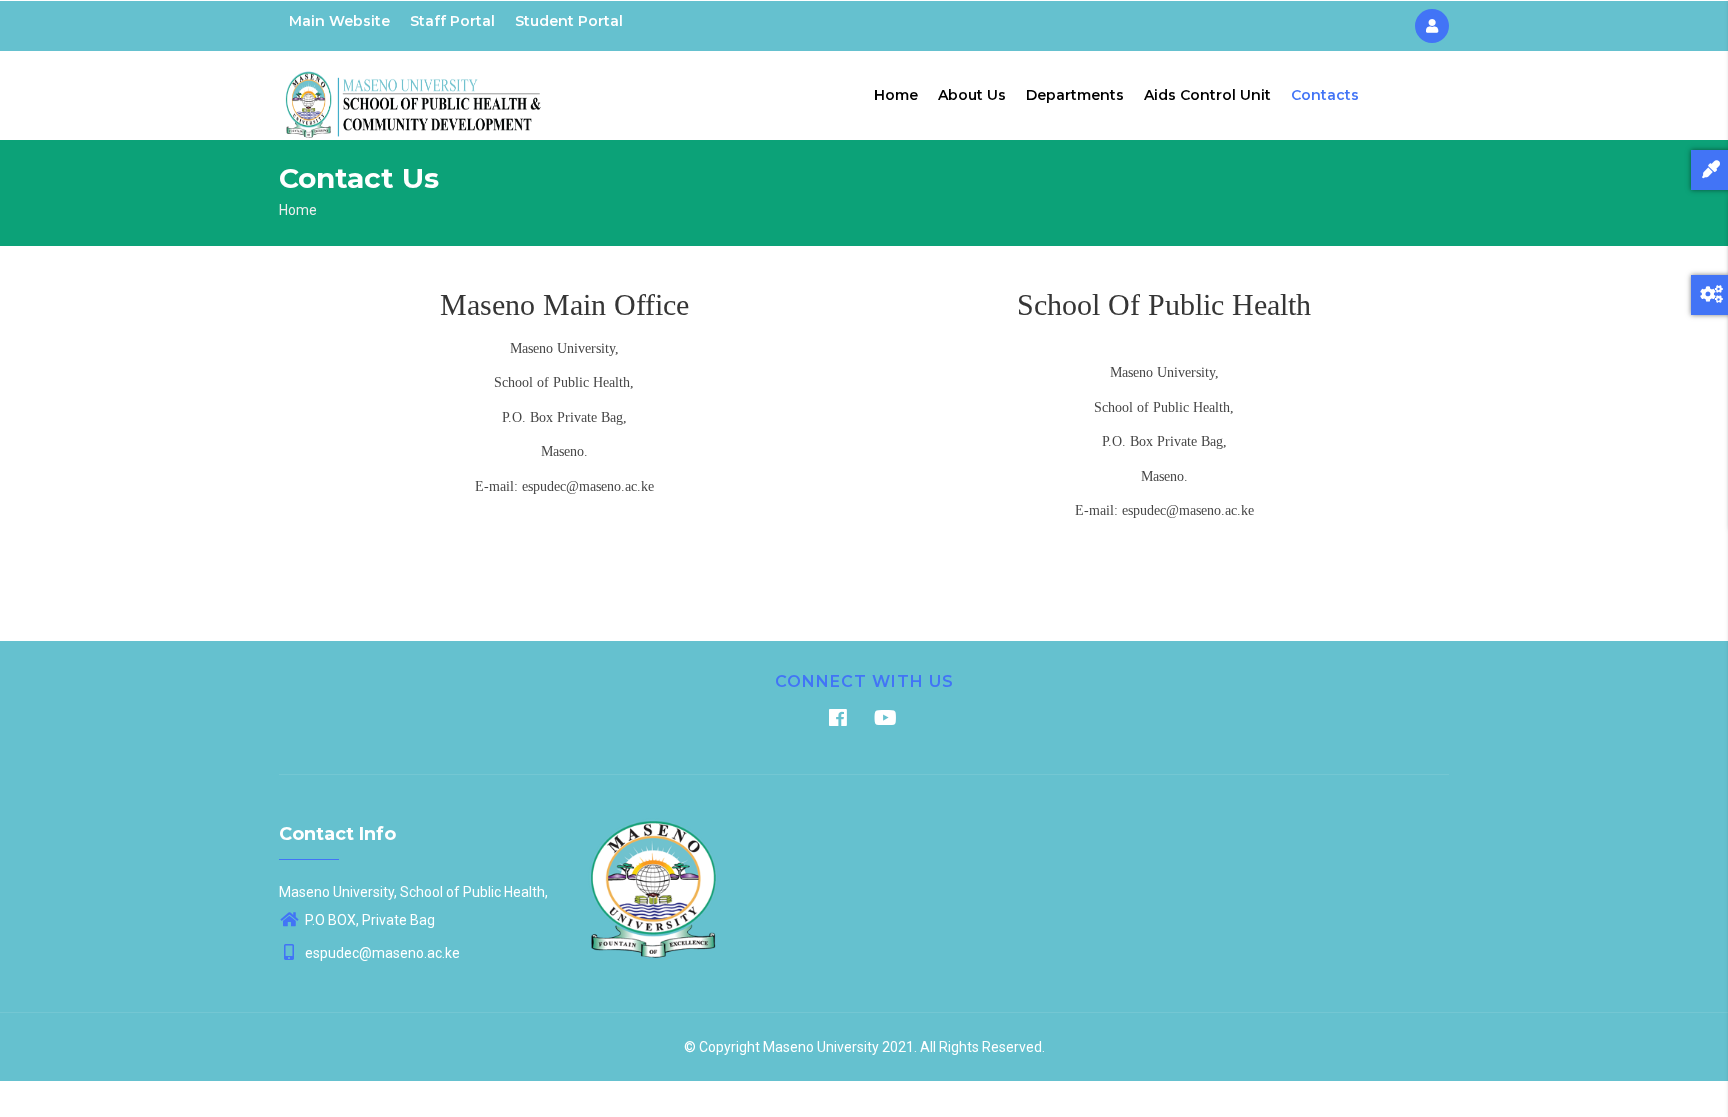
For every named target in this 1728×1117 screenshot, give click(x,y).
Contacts (1325, 95)
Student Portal (569, 21)
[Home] (414, 91)
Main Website (339, 21)
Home (896, 95)
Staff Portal (452, 21)
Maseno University (821, 1047)
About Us (972, 95)
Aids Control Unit (1207, 95)
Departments (1075, 95)
